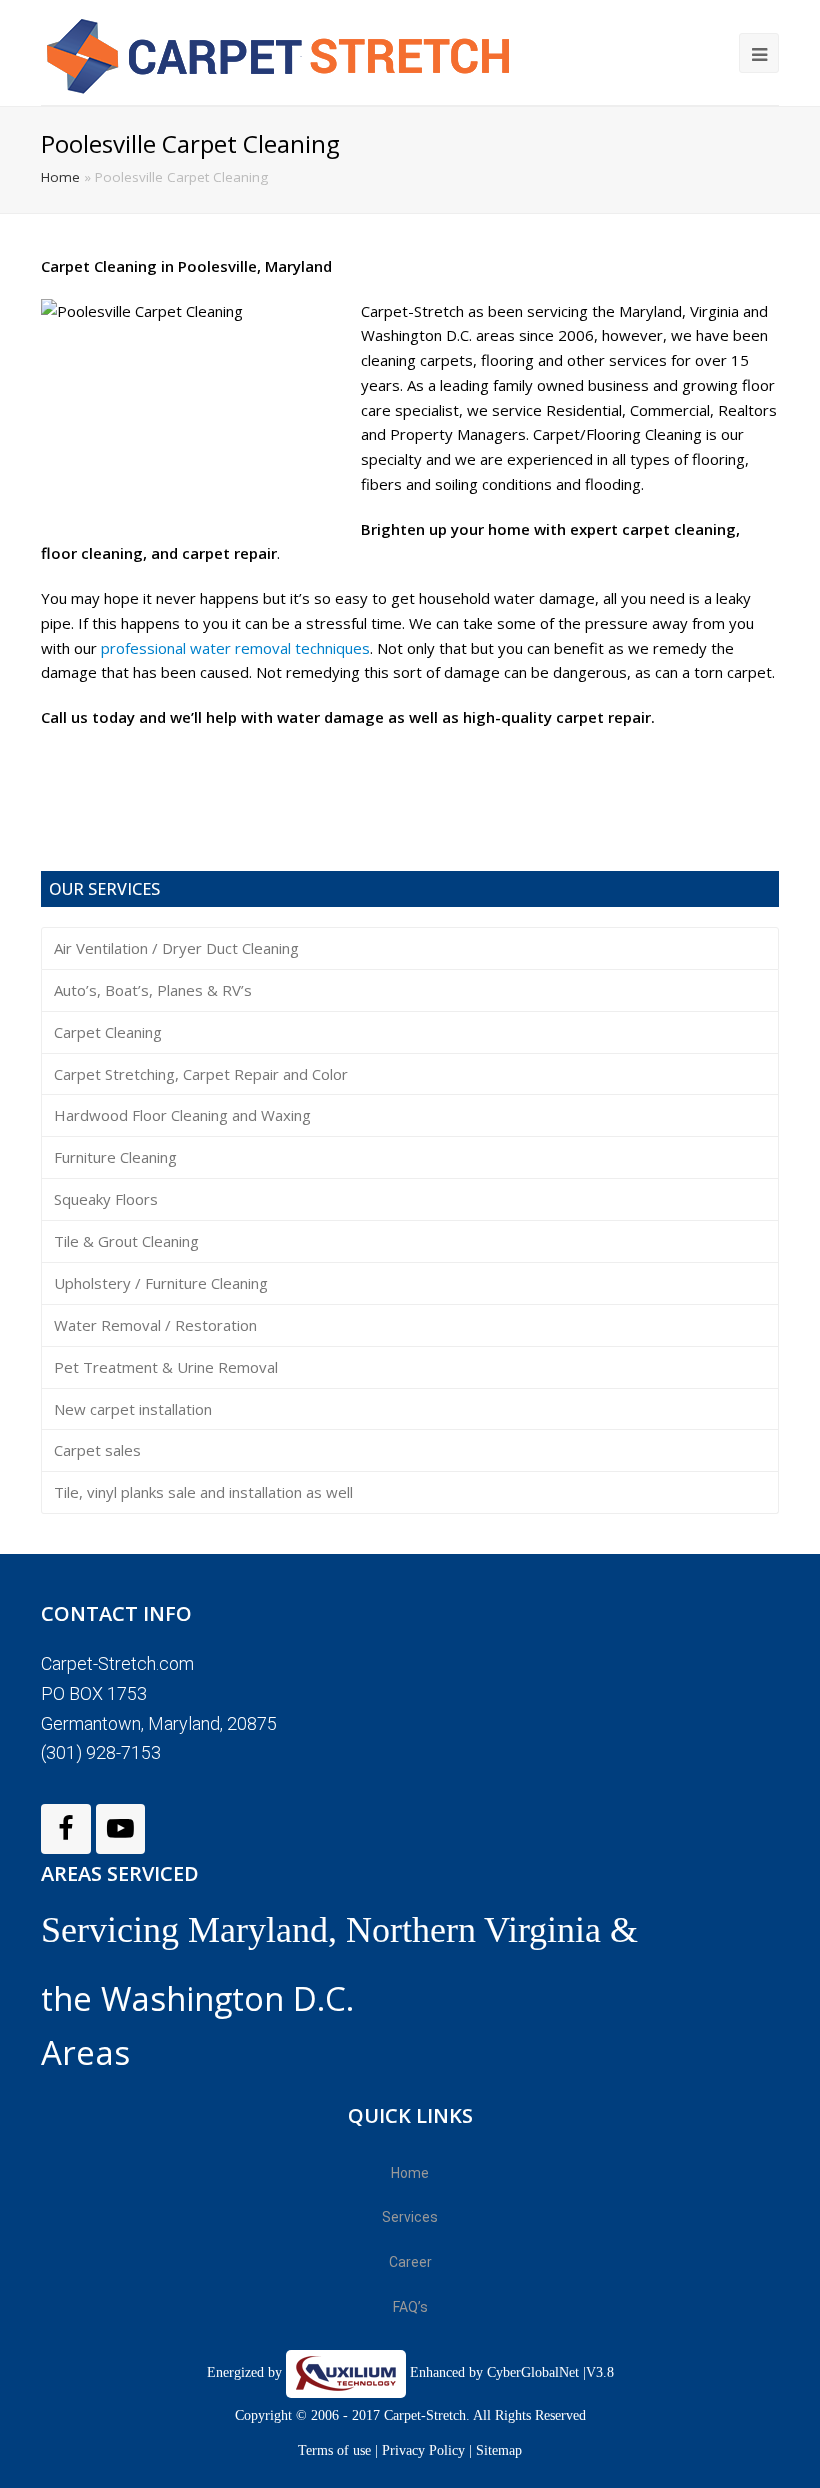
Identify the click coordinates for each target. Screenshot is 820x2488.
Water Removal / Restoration (155, 1325)
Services (410, 2217)
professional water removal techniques (235, 648)
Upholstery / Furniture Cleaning (161, 1283)
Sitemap (499, 2450)
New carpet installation (133, 1409)
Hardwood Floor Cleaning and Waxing (182, 1115)
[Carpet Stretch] (291, 52)
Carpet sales (97, 1450)
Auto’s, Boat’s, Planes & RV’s (153, 990)
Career (410, 2262)
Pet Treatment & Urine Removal (166, 1367)
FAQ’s (410, 2307)
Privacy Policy (423, 2450)
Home (60, 177)
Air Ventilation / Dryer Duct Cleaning (176, 948)
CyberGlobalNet (533, 2372)
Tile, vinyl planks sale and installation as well (203, 1492)
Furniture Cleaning (115, 1157)
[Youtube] (121, 1829)
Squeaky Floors (106, 1199)
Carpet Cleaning (108, 1032)
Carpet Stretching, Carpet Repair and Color (201, 1074)
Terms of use (336, 2450)
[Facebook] (66, 1829)
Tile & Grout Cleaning (126, 1241)
